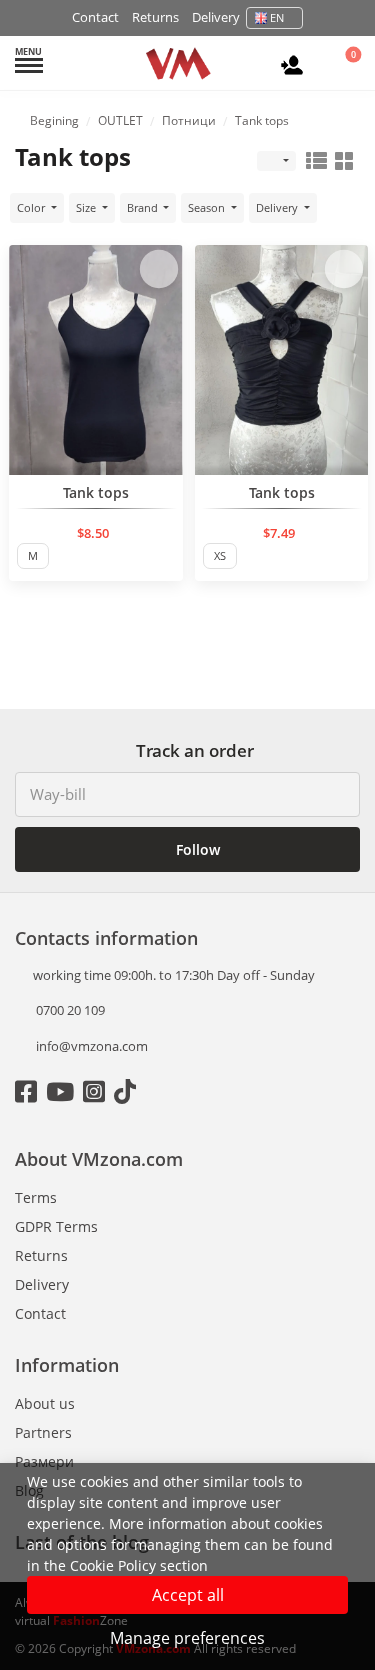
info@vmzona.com (92, 1046)
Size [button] (87, 207)
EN (277, 17)
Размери (44, 1461)
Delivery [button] (278, 207)
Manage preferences (187, 1638)
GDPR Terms (56, 1226)
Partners (43, 1432)
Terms (36, 1197)
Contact (95, 17)
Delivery (216, 17)
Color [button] (32, 207)
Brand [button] (144, 207)
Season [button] (208, 207)
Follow (196, 849)
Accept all (188, 1595)
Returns (155, 17)
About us (45, 1403)
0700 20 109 (69, 1010)
